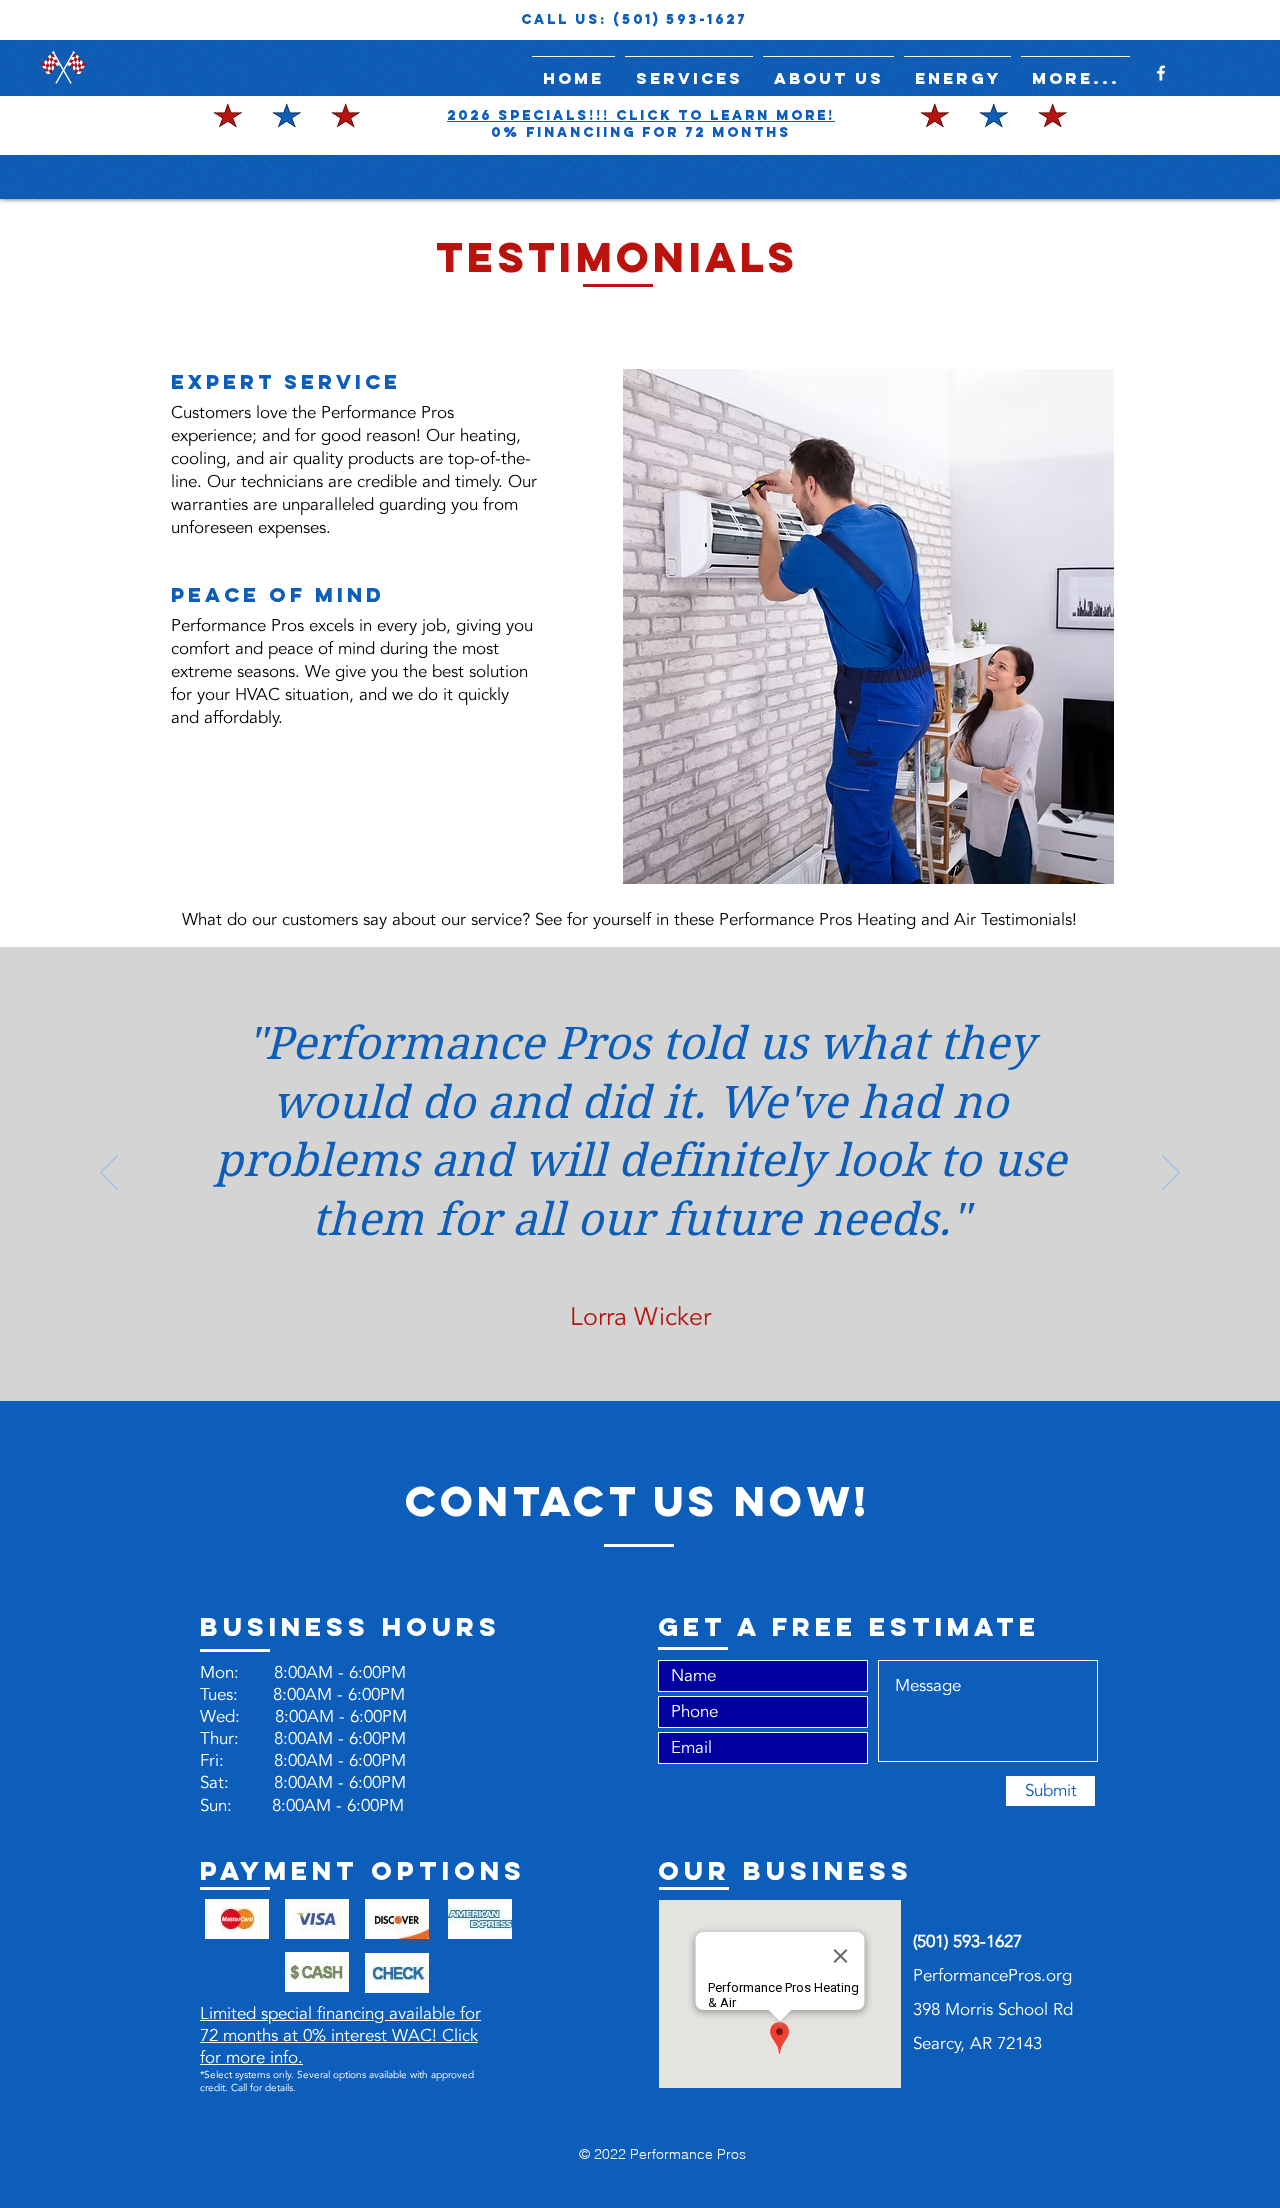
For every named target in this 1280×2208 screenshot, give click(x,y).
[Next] (1171, 1174)
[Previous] (109, 1174)
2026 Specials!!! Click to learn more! (641, 115)
